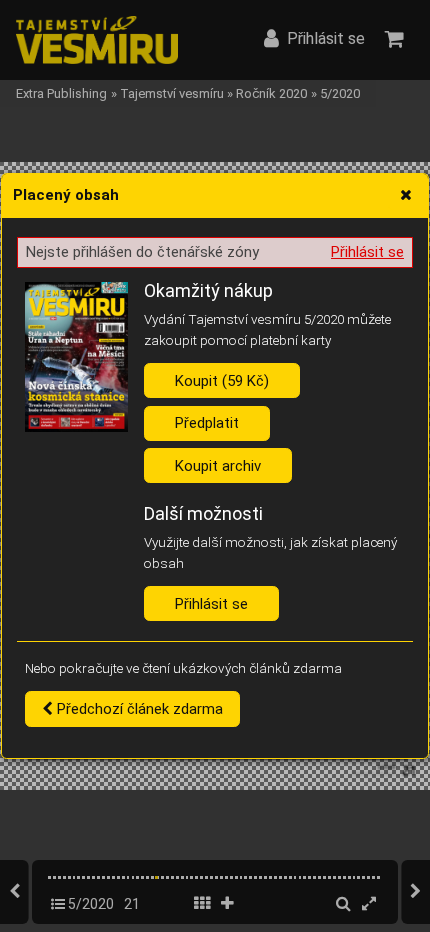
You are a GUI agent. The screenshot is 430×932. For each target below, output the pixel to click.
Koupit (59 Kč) (222, 381)
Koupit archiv (218, 466)
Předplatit (207, 423)
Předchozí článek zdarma (138, 709)
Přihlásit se (367, 252)
